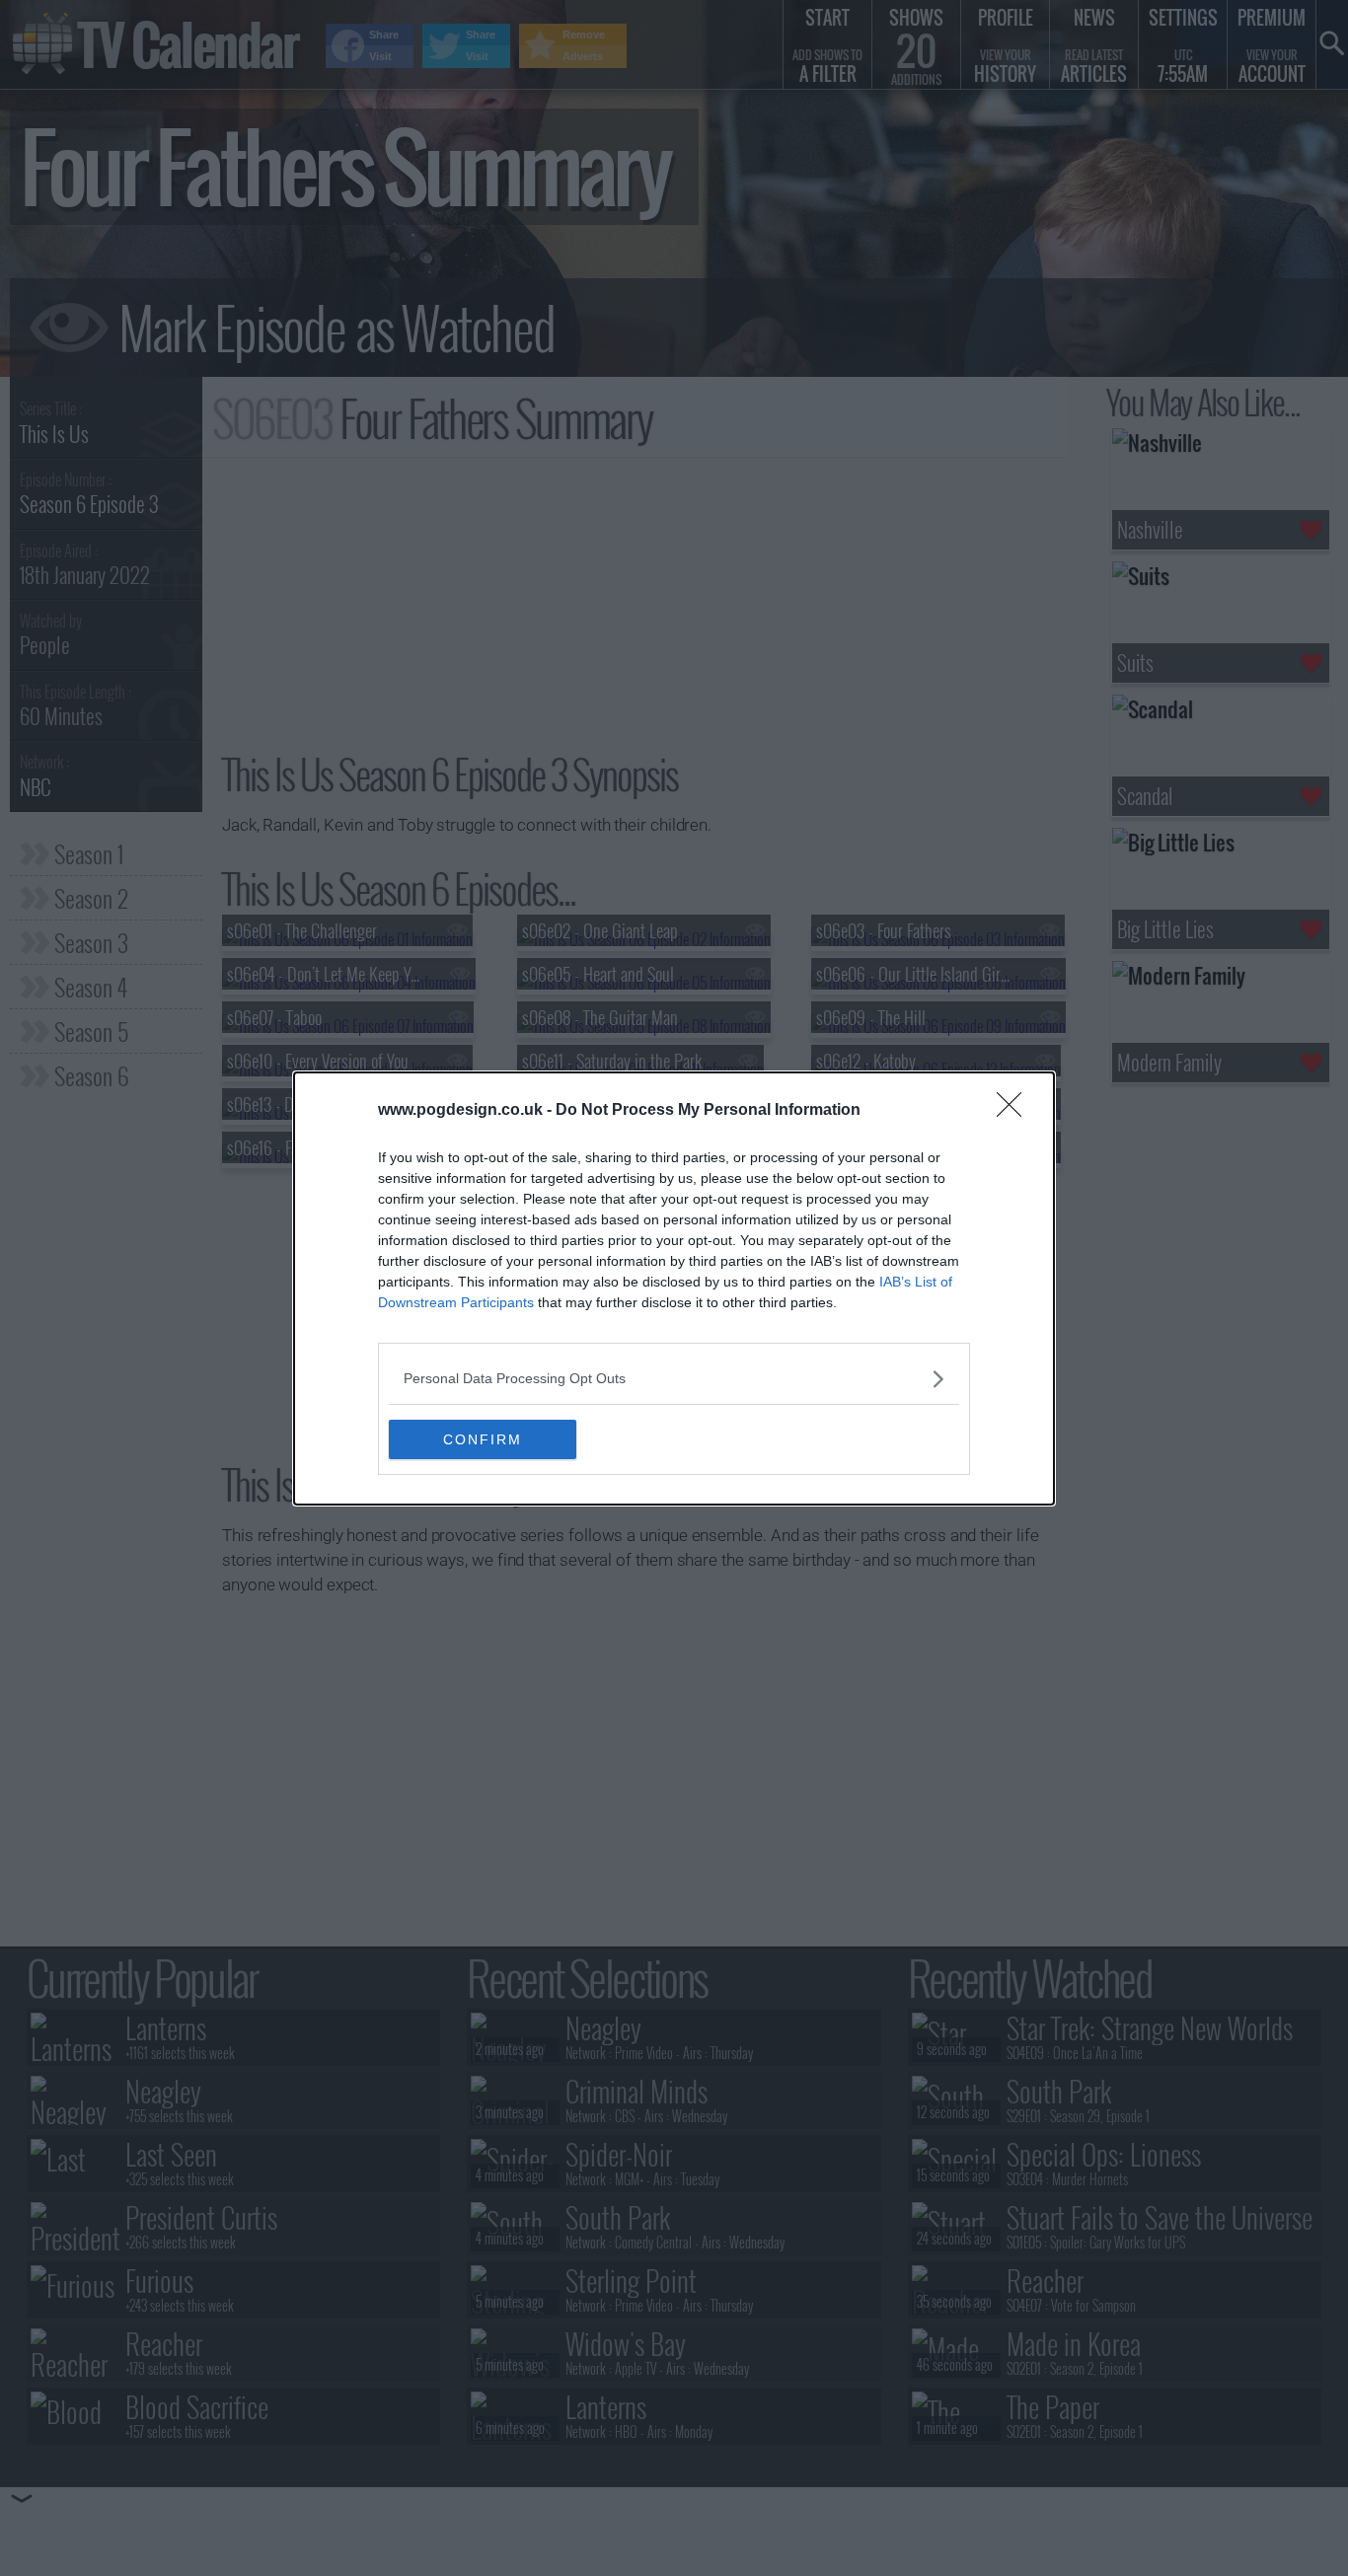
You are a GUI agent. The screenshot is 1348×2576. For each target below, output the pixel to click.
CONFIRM (483, 1439)
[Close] (1015, 1111)
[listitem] (674, 1379)
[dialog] (674, 1288)
